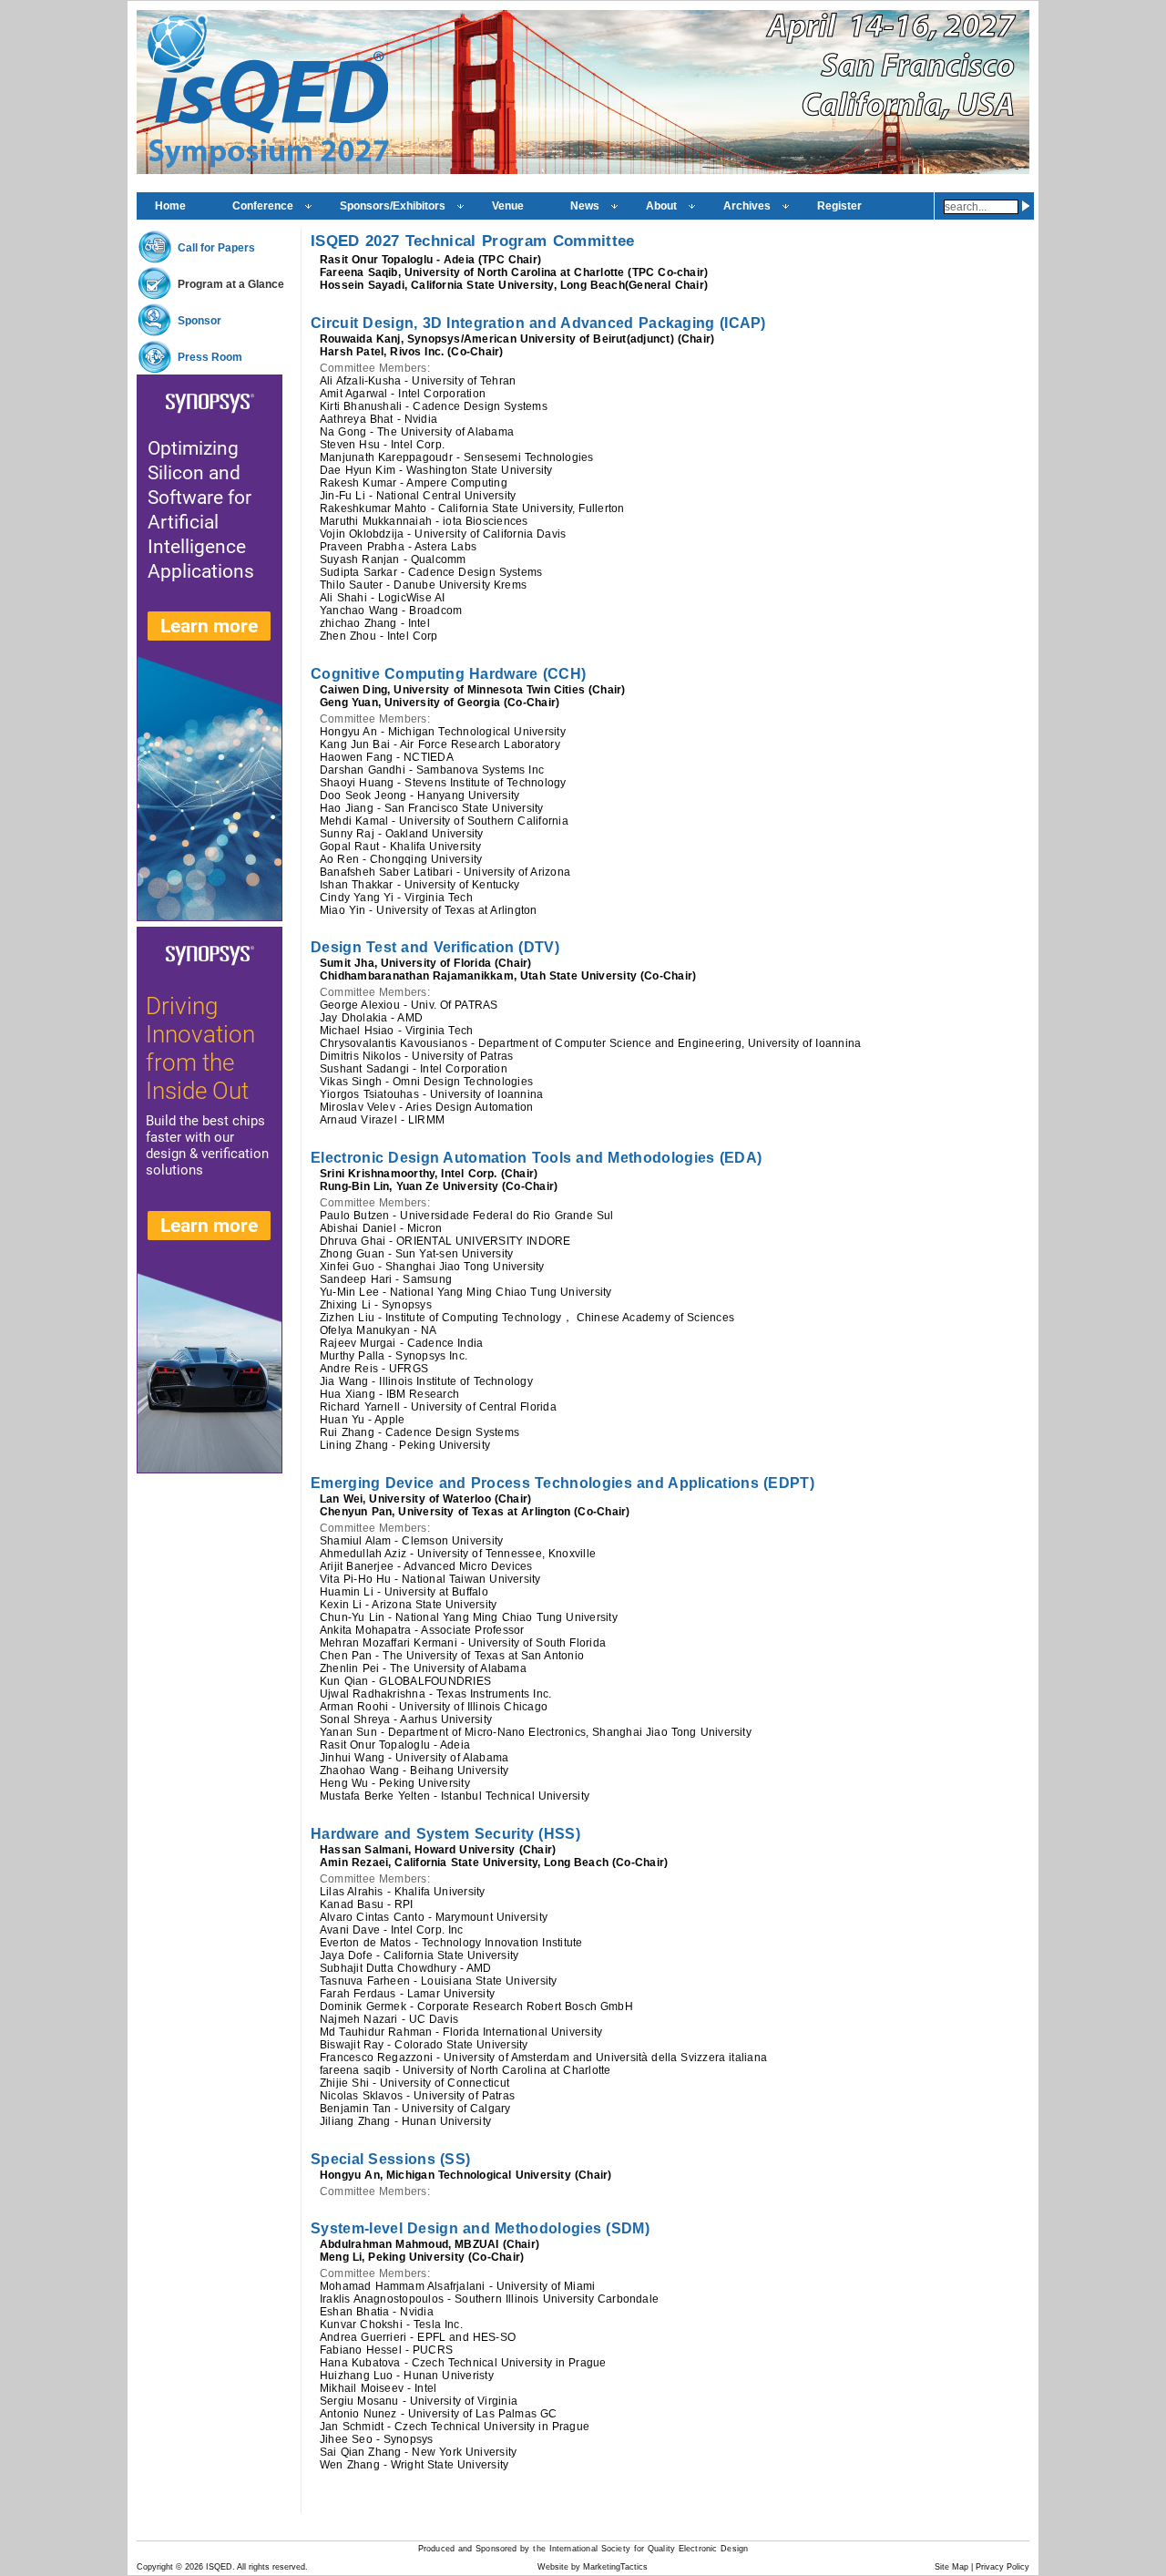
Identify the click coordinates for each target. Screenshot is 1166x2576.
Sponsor (199, 321)
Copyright (155, 2567)
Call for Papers (216, 248)
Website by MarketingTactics (593, 2567)
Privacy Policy (1002, 2567)
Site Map (951, 2567)
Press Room (210, 357)
